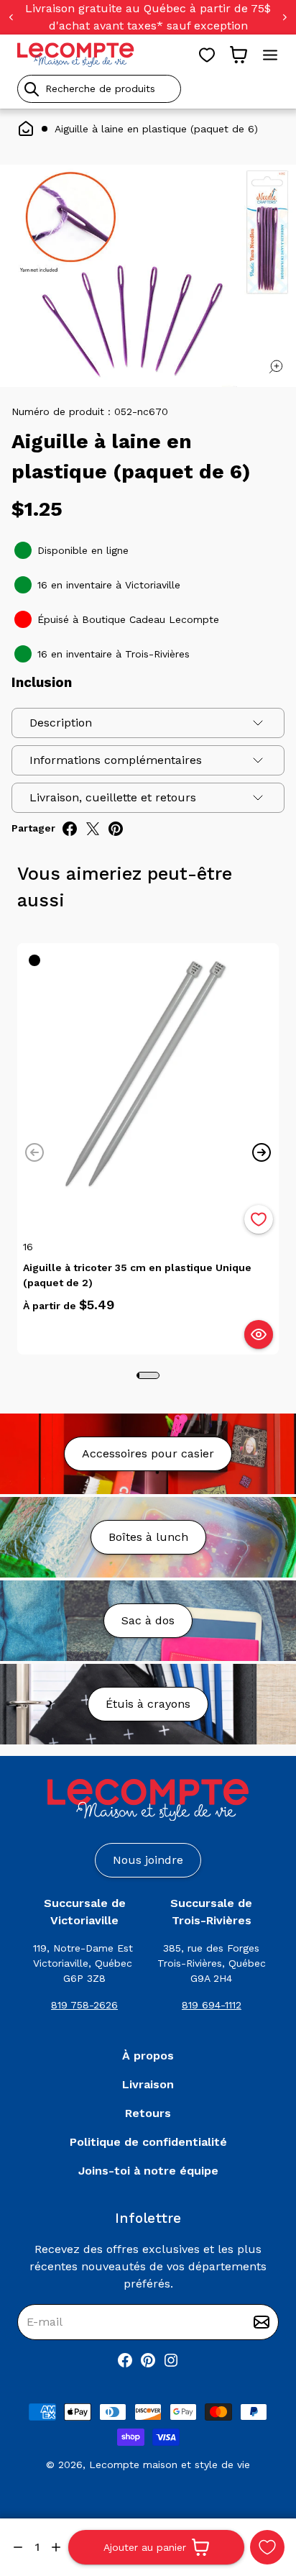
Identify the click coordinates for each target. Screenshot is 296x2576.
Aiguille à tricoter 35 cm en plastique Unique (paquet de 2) (137, 1275)
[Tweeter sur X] (93, 829)
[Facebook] (125, 2360)
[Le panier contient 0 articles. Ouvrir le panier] (239, 55)
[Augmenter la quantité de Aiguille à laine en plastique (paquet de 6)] (56, 2547)
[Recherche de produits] (148, 89)
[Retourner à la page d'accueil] (148, 1800)
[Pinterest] (148, 2360)
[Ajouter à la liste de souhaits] (259, 1219)
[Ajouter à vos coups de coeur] (267, 2547)
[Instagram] (171, 2360)
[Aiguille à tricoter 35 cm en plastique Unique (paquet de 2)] (148, 1074)
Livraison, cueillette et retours (113, 797)
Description (61, 723)
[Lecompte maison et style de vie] (76, 55)
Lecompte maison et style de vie (170, 2465)
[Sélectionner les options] (259, 1334)
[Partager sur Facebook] (70, 829)
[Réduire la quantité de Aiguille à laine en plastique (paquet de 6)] (18, 2547)
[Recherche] (32, 89)
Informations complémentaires (116, 760)
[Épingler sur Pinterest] (116, 829)
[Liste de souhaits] (207, 55)
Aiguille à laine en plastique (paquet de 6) (156, 129)
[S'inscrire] (262, 2322)
